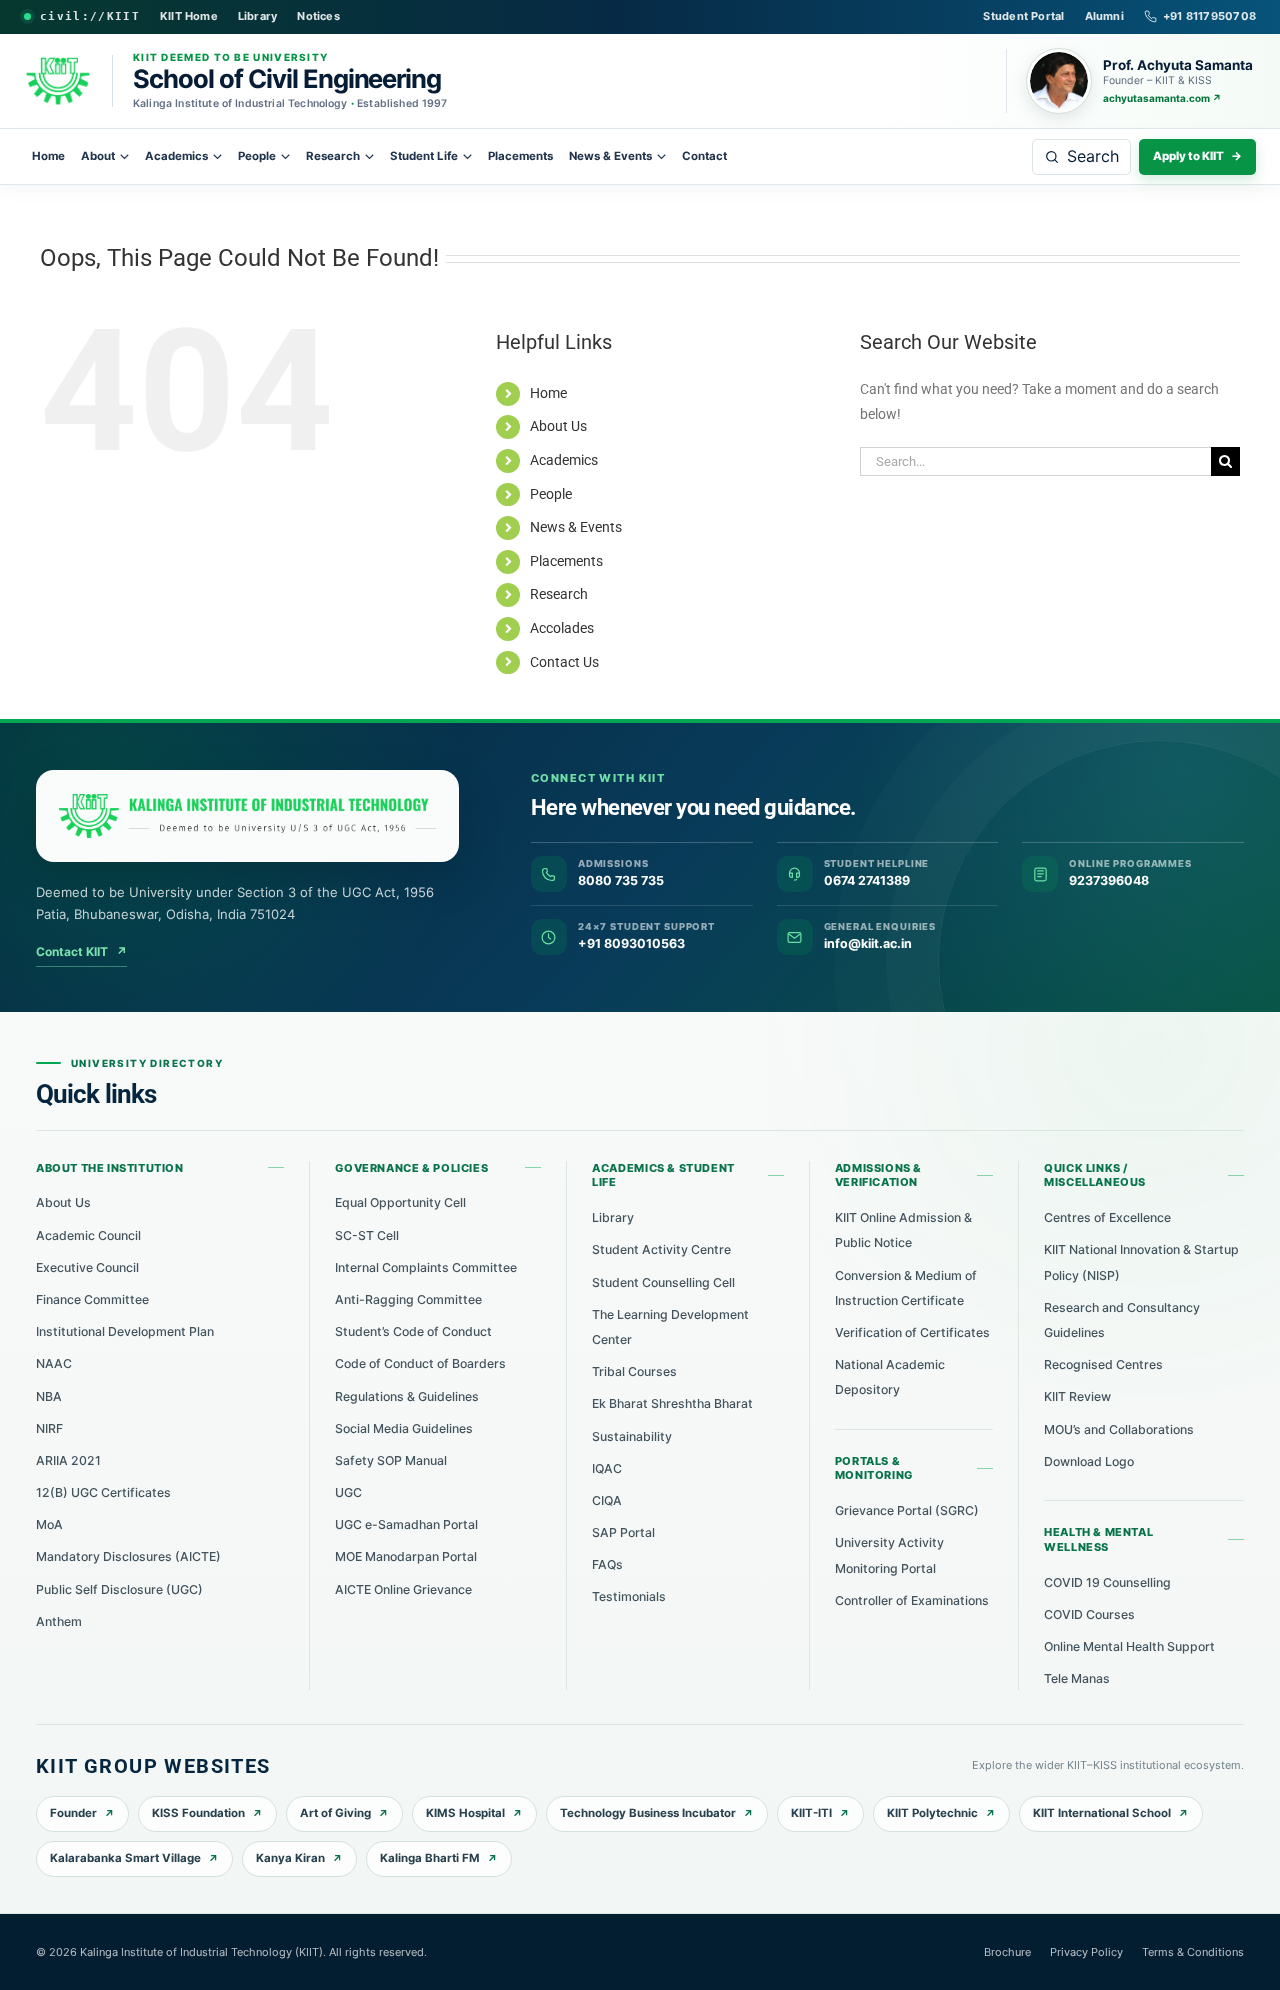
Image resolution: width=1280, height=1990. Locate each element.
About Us (558, 426)
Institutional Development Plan (125, 1331)
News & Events (610, 156)
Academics (176, 156)
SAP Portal (623, 1532)
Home (48, 156)
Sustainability (632, 1436)
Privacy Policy (1086, 1952)
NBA (49, 1396)
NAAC (54, 1363)
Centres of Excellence (1107, 1217)
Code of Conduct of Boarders (420, 1363)
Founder (73, 1813)
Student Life (424, 156)
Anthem (59, 1621)
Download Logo (1089, 1461)
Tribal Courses (634, 1371)
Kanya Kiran (290, 1858)
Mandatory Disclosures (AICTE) (128, 1556)
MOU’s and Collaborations (1119, 1429)
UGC (348, 1492)
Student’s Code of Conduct (413, 1331)
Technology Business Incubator (648, 1813)
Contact (704, 156)
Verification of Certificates (912, 1332)
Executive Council (87, 1267)
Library (258, 16)
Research (333, 156)
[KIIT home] (247, 816)
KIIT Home (189, 16)
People (257, 156)
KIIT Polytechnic (932, 1813)
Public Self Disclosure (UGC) (119, 1589)
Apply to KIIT (1197, 156)
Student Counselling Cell (663, 1282)
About (98, 156)
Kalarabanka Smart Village (125, 1858)
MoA (49, 1524)
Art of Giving (335, 1813)
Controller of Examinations (912, 1600)
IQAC (607, 1468)
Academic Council (88, 1235)
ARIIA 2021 (68, 1460)
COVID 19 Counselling (1107, 1582)
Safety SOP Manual (391, 1460)
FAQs (607, 1564)
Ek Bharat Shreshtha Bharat (672, 1403)
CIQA (607, 1500)
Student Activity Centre (661, 1249)
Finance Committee (92, 1299)
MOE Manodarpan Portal (406, 1556)
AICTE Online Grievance (403, 1589)
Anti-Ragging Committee (408, 1299)
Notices (318, 16)
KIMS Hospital (465, 1813)
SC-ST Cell (367, 1235)
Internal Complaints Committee (426, 1267)
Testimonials (629, 1596)
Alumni (1104, 16)
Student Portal (1023, 16)
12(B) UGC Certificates (103, 1492)
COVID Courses (1089, 1614)
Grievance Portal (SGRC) (907, 1510)
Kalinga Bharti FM (430, 1858)
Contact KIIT (81, 951)
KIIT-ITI (811, 1813)
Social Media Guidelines (404, 1428)
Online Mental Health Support (1129, 1646)
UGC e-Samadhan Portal (406, 1524)
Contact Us (564, 662)
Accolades (562, 628)
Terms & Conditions (1193, 1952)
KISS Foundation (198, 1813)
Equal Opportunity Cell (400, 1202)
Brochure (1007, 1952)
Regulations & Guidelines (407, 1396)
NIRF (49, 1428)
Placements (520, 156)
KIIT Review (1077, 1396)
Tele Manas (1077, 1678)
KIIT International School (1102, 1813)
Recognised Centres (1103, 1364)
